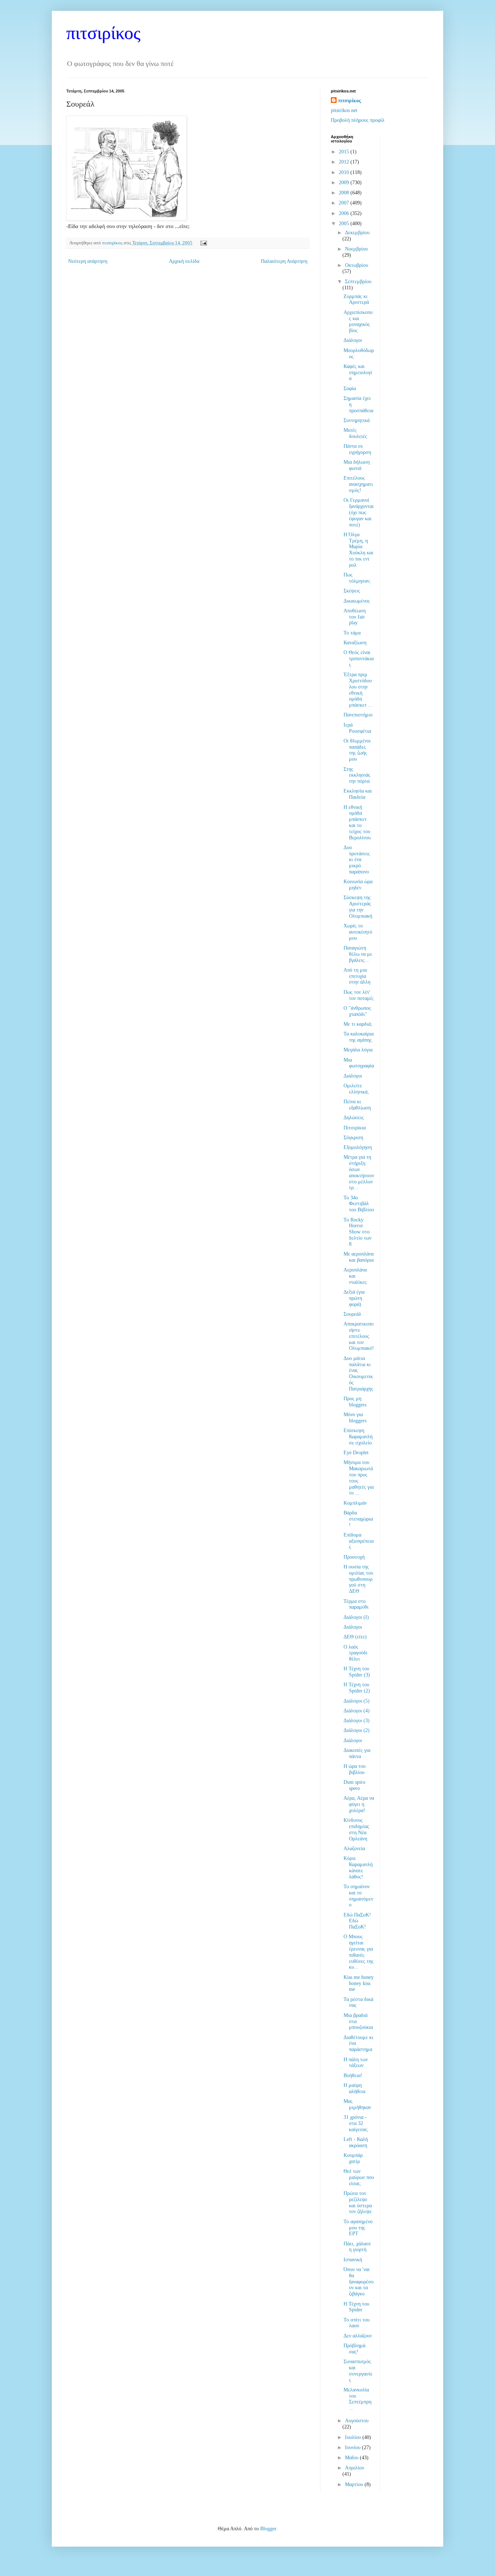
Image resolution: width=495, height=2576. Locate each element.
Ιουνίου (353, 2447)
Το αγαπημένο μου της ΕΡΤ (358, 2228)
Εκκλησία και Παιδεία (358, 794)
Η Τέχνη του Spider (356, 2307)
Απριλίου (355, 2468)
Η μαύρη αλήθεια (354, 2088)
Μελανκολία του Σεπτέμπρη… (357, 2399)
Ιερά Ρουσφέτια (357, 728)
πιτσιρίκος (103, 33)
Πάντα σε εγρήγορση (357, 449)
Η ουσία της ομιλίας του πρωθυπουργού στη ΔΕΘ (358, 1579)
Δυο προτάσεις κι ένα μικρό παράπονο (357, 860)
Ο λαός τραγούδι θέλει (355, 1653)
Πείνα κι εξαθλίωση (357, 1105)
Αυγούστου (357, 2421)
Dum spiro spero (354, 1785)
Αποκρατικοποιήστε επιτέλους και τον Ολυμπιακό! (359, 1336)
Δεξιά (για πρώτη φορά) (354, 1298)
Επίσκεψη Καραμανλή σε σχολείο (358, 1437)
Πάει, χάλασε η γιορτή (357, 2247)
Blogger (268, 2529)
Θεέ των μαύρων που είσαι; (359, 2177)
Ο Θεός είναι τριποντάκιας (359, 659)
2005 (345, 224)
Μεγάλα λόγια (358, 1050)
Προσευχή (354, 1557)
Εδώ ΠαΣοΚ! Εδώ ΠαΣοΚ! (357, 1921)
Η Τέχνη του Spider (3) (357, 1672)
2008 (345, 193)
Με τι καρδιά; (358, 1024)
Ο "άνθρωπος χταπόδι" (357, 1011)
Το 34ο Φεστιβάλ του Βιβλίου (359, 1204)
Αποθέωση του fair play (355, 617)
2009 (345, 183)
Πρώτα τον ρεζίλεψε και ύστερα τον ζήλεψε (358, 2202)
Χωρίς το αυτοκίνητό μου (358, 932)
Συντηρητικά (357, 420)
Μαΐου (352, 2458)
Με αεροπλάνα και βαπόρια (359, 1257)
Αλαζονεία (354, 1849)
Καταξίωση (355, 643)
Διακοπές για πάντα (357, 1753)
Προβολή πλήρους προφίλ (358, 120)
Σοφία (350, 388)
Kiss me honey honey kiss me (359, 1983)
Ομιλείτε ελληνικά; (356, 1089)
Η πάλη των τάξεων (356, 2063)
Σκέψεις (352, 591)
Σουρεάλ (352, 1314)
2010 (345, 172)
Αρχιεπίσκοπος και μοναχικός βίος (358, 321)
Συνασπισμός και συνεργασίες (358, 2371)
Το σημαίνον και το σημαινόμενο (358, 1896)
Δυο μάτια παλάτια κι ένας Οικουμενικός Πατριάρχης (358, 1374)
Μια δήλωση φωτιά (357, 465)
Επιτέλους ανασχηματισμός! (358, 484)
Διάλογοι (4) (357, 1711)
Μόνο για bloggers (355, 1418)
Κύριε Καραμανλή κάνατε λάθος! (358, 1867)
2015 (345, 152)
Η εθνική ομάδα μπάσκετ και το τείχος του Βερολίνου (357, 822)
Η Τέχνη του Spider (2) (357, 1688)
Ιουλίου (354, 2437)
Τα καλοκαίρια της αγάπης (359, 1037)
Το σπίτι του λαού (357, 2323)
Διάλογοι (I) (356, 1617)
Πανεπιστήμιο (358, 715)
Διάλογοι (353, 340)
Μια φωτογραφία (359, 1063)
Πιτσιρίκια (355, 1128)
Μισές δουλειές (355, 433)
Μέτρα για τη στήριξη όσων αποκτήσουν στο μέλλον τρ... (359, 1172)
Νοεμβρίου (356, 249)
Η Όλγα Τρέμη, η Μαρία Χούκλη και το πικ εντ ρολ (358, 550)
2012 (345, 162)
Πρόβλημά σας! (354, 2349)
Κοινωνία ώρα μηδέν (358, 885)
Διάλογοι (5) (357, 1701)
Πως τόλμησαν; (357, 578)
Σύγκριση (353, 1138)
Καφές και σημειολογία (358, 373)
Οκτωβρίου (357, 265)
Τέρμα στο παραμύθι (356, 1604)
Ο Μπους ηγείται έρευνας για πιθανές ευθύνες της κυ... (359, 1952)
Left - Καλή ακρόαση (356, 2142)
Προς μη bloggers (355, 1402)
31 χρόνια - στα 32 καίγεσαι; (356, 2123)
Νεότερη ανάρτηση (88, 261)
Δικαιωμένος (357, 601)
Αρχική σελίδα (184, 261)
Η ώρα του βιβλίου (355, 1769)
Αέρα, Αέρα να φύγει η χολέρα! (359, 1804)
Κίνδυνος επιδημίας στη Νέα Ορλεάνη (356, 1829)
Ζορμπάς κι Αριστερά (356, 299)
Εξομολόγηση (358, 1147)
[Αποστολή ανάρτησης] (203, 243)
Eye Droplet (356, 1453)
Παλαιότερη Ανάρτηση (284, 261)
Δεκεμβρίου (357, 233)
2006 (345, 213)
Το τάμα (352, 633)
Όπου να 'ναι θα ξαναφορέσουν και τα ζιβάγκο (359, 2282)
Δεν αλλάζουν (358, 2336)
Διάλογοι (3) (357, 1721)
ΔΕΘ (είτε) (355, 1637)
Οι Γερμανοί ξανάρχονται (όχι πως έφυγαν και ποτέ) (359, 512)
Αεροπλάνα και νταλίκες (355, 1276)
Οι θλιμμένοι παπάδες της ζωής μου (357, 750)
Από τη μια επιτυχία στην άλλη (357, 976)
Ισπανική (353, 2260)
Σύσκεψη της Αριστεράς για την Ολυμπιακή (358, 907)
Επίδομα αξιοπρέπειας (359, 1541)
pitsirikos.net (344, 110)
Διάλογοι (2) (357, 1730)
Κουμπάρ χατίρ (353, 2158)
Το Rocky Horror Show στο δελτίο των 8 (357, 1232)
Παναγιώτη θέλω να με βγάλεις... (358, 954)
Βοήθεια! (353, 2075)
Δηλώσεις (354, 1118)
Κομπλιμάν (355, 1503)
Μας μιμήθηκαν (357, 2104)
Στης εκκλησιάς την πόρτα (357, 775)
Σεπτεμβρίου (358, 282)
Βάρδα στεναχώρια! (358, 1519)
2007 (345, 203)
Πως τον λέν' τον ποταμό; (359, 995)
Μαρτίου (355, 2484)
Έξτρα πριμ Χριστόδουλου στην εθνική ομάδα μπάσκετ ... (358, 690)
